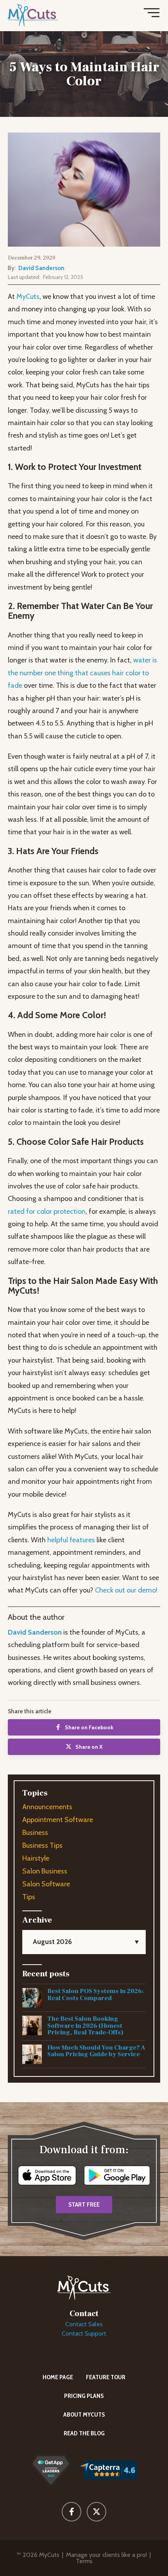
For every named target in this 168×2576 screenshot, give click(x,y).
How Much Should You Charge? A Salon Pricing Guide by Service (96, 2051)
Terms (84, 2561)
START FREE (84, 2205)
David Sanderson (41, 268)
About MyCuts (84, 2414)
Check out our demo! (126, 1590)
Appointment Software (58, 1820)
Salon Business (45, 1871)
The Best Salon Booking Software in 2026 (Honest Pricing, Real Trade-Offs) (85, 2026)
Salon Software (46, 1884)
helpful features (71, 1540)
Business (35, 1833)
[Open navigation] (152, 14)
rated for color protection (47, 1211)
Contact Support (84, 2333)
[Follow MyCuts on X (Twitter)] (97, 2512)
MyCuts (28, 297)
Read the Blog (84, 2433)
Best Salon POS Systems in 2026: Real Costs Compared (96, 1995)
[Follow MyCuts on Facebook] (71, 2512)
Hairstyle (36, 1858)
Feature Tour (106, 2377)
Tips (29, 1897)
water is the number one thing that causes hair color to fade (82, 673)
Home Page (58, 2377)
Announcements (47, 1807)
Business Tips (42, 1845)
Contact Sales (84, 2324)
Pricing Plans (84, 2396)
